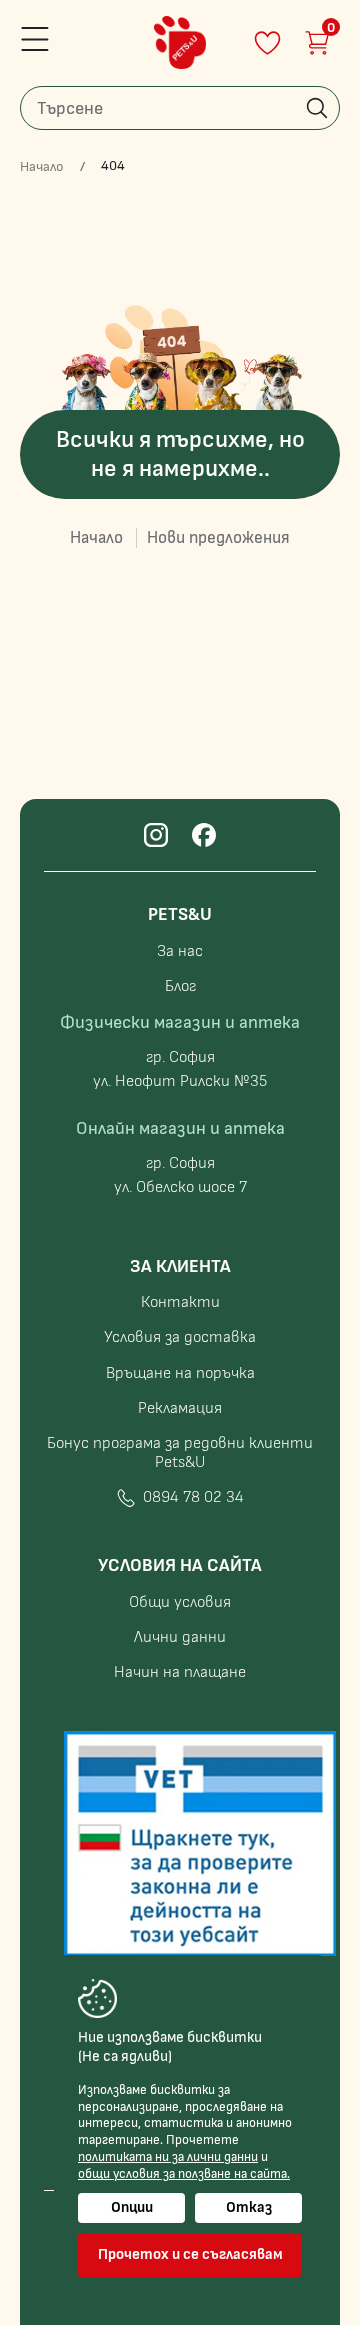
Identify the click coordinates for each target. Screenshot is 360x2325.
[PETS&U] (180, 42)
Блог (180, 986)
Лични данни (180, 1637)
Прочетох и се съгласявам (190, 2254)
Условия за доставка (180, 1337)
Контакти (180, 1302)
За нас (180, 951)
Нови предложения (218, 538)
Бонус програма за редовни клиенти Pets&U (180, 1453)
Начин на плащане (180, 1672)
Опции (132, 2207)
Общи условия (180, 1602)
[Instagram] (156, 835)
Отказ (249, 2207)
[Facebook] (204, 835)
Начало (42, 167)
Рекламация (180, 1408)
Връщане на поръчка (180, 1373)
